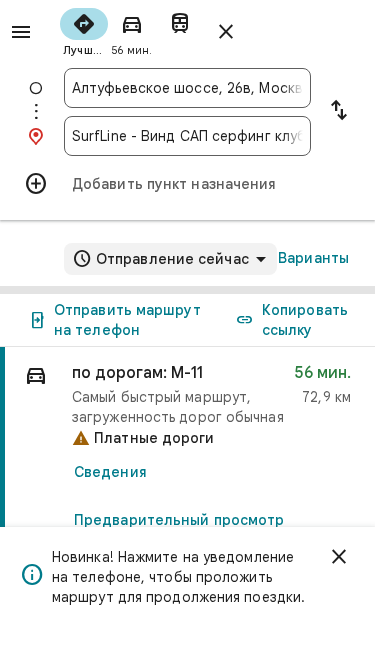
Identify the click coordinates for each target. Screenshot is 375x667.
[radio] (84, 30)
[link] (187, 487)
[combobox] (187, 88)
